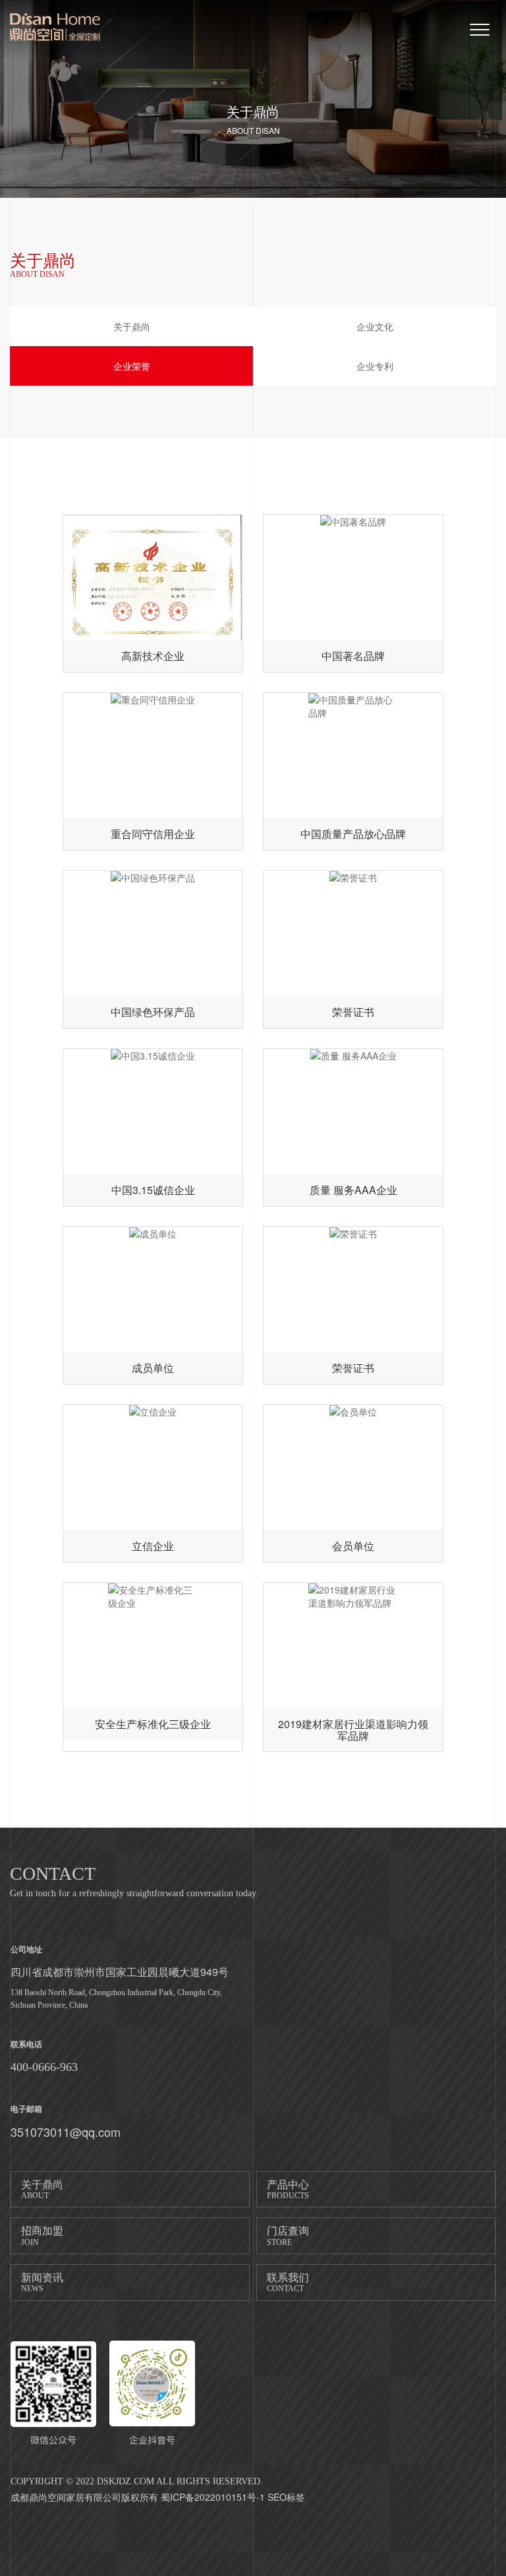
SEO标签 (286, 2497)
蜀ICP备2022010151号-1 (213, 2497)
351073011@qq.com (66, 2132)
